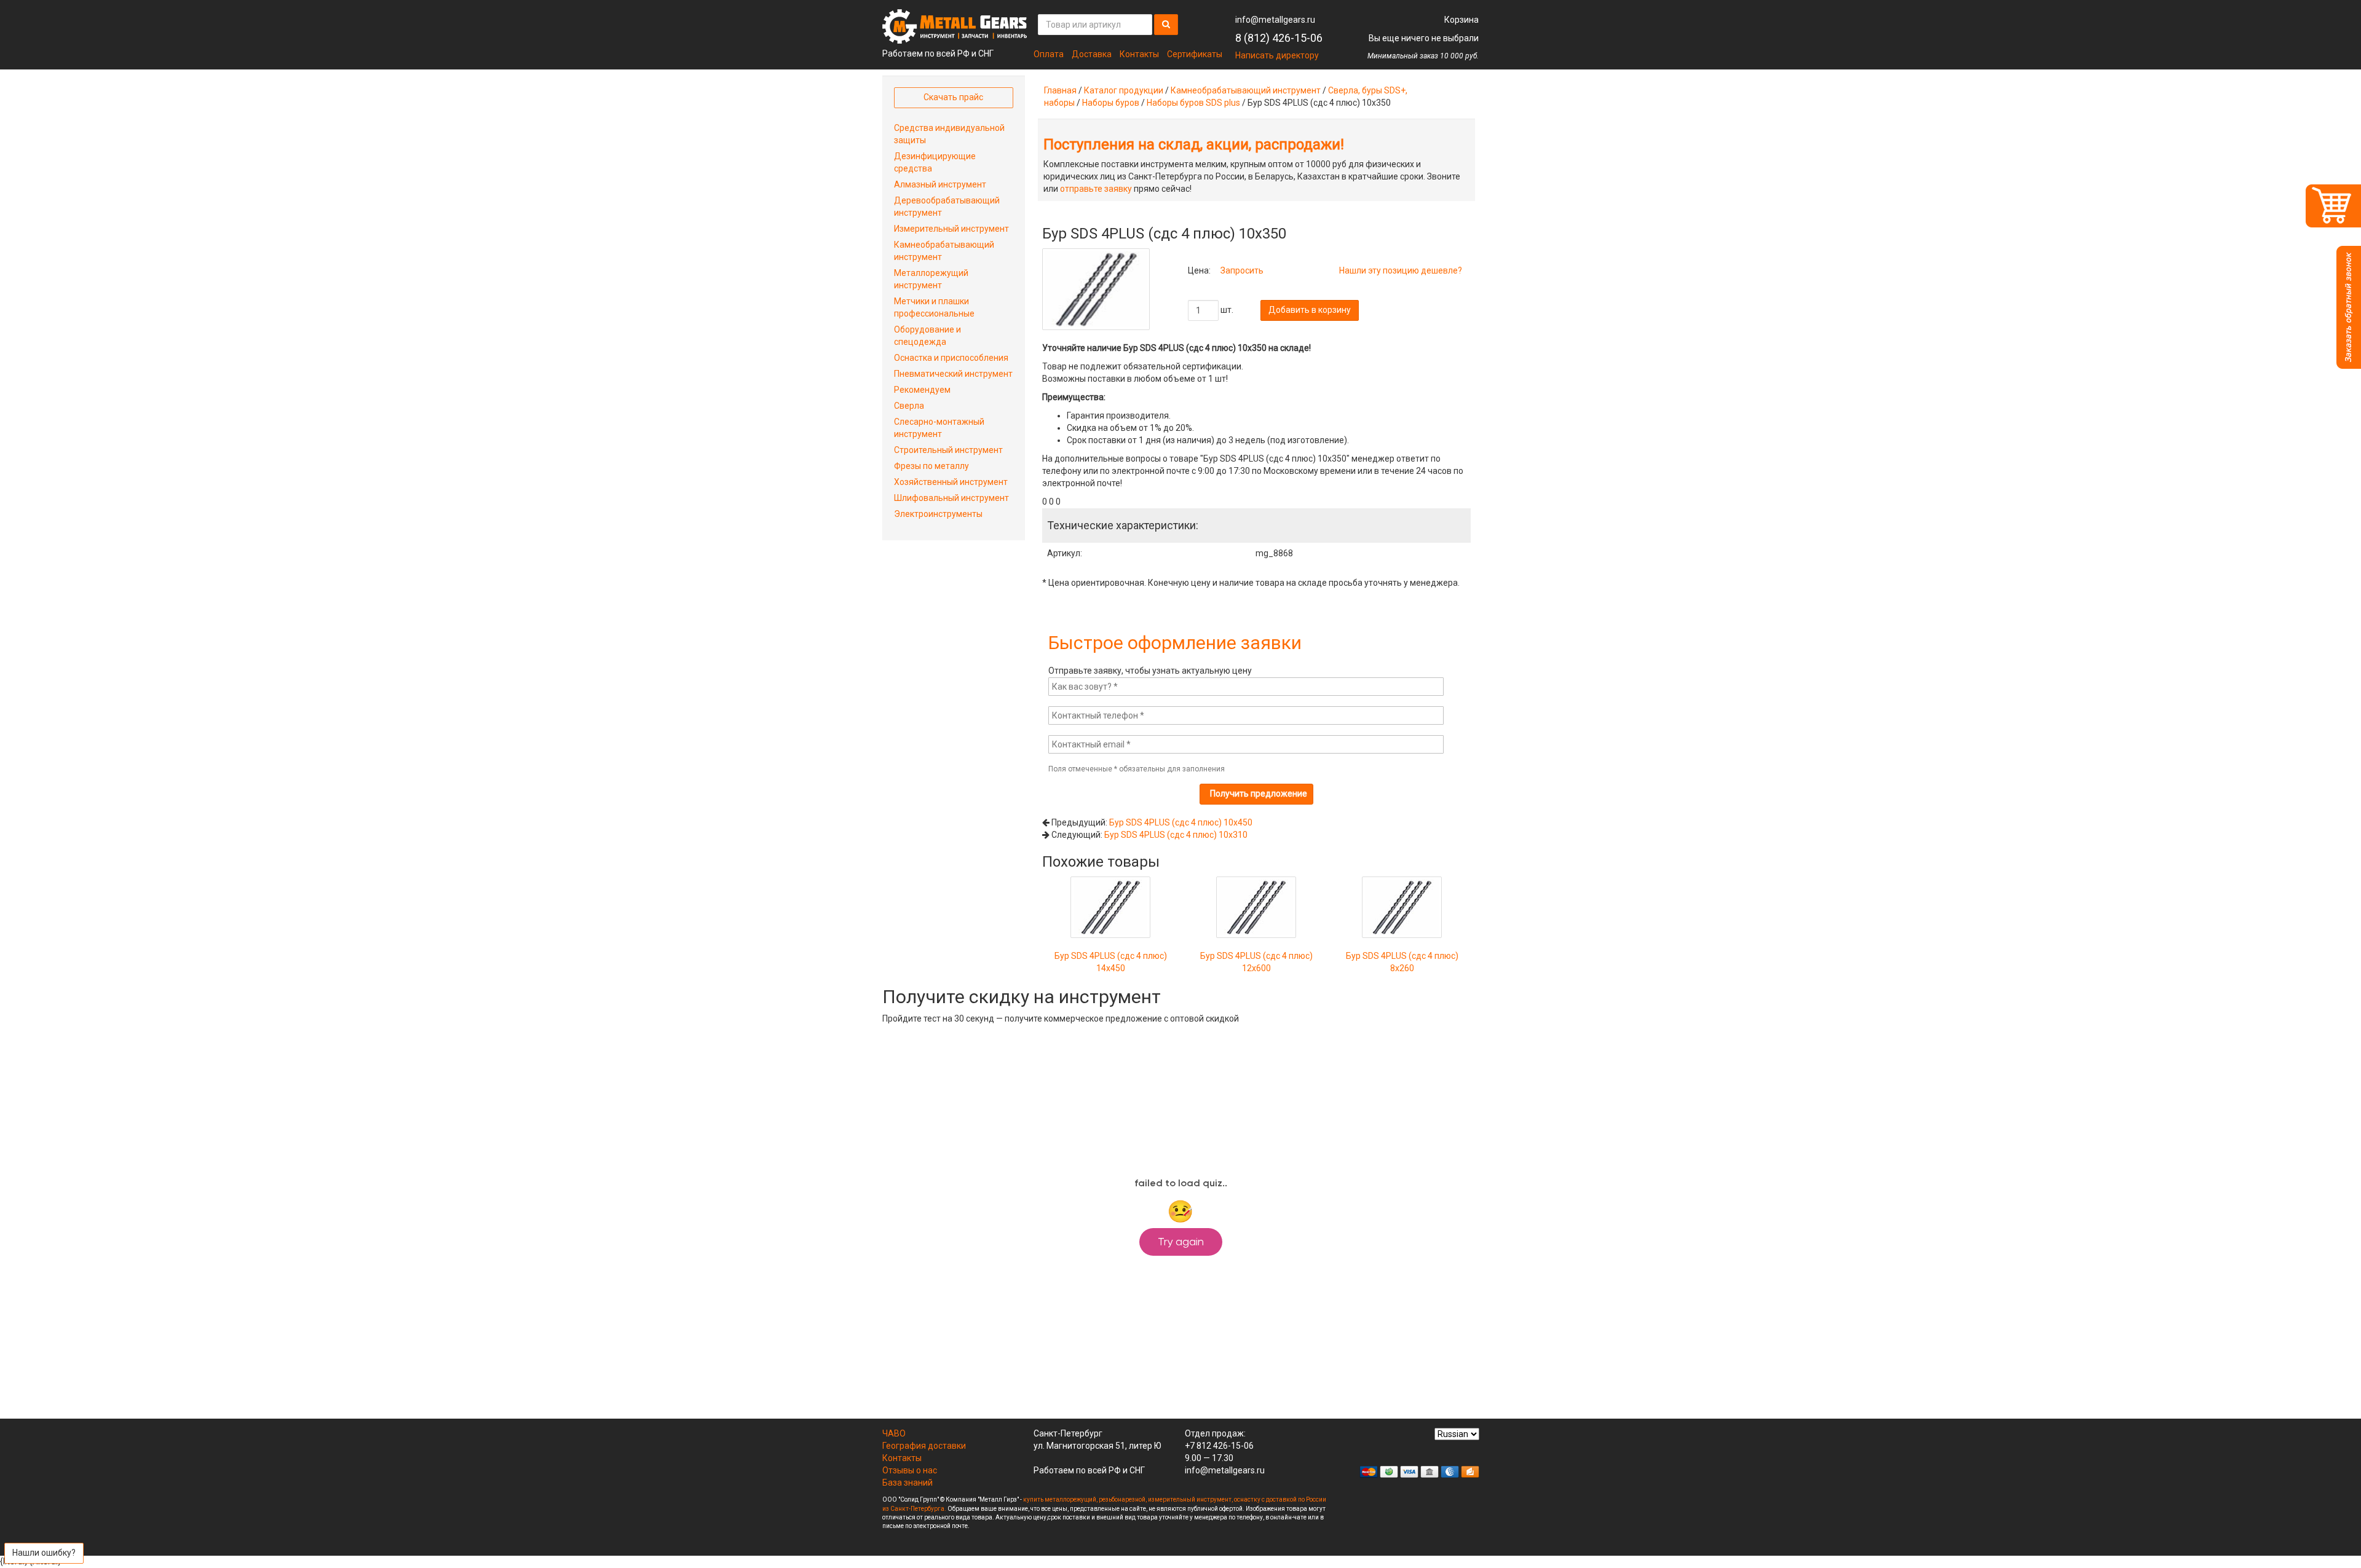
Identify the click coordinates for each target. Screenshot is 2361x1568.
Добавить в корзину (1310, 310)
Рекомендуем (922, 390)
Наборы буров (1111, 103)
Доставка (1092, 54)
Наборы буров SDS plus (1193, 103)
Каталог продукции (1124, 90)
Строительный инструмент (948, 450)
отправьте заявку (1096, 189)
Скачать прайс (953, 97)
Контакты (1139, 54)
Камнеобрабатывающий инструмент (1246, 90)
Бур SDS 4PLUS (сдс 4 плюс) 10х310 (1176, 835)
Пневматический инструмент (953, 374)
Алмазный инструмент (940, 184)
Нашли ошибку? (44, 1553)
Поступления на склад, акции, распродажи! (1194, 144)
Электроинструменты (938, 514)
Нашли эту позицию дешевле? (1401, 270)
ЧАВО (894, 1433)
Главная (1060, 90)
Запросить (1242, 270)
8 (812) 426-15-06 (1279, 38)
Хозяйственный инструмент (951, 482)
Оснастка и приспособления (951, 358)
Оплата (1049, 54)
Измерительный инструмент (951, 229)
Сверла (909, 406)
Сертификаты (1195, 54)
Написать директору (1277, 55)
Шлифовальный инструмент (951, 498)
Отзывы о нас (910, 1470)
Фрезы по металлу (931, 466)
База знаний (908, 1483)
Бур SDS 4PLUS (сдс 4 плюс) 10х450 (1181, 822)
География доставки (924, 1446)
